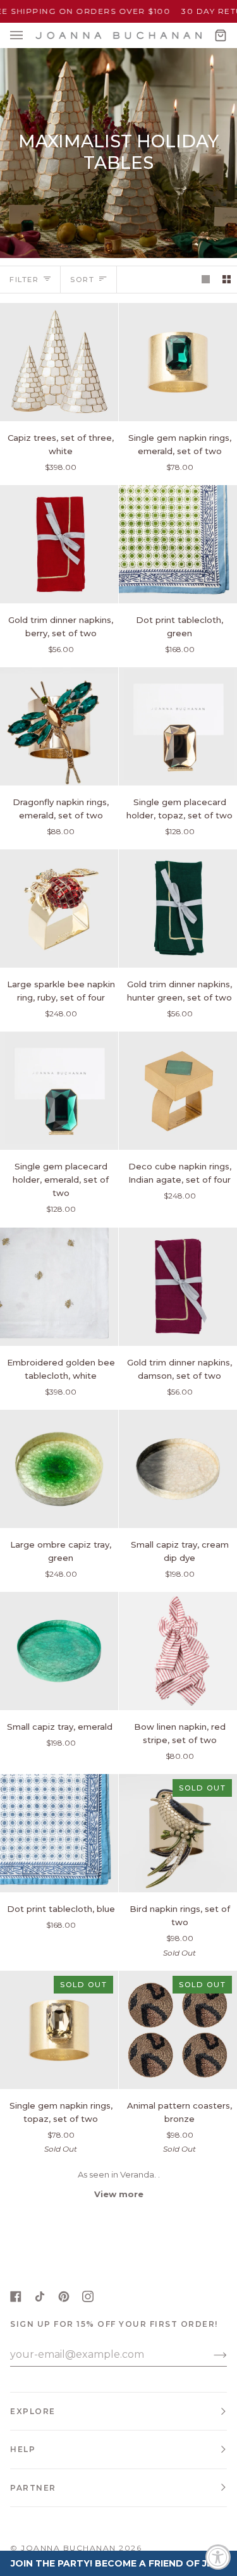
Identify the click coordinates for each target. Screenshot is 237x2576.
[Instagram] (88, 2296)
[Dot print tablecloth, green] (178, 544)
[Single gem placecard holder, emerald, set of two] (59, 1091)
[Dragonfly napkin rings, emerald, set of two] (59, 726)
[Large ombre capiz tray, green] (59, 1469)
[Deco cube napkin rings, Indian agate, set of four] (178, 1091)
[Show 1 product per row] (206, 279)
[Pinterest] (64, 2296)
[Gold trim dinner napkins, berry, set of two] (59, 544)
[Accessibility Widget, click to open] (218, 2557)
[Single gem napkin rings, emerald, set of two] (178, 362)
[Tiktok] (40, 2296)
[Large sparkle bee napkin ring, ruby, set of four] (59, 909)
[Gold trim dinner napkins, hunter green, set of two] (178, 909)
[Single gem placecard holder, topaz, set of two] (178, 726)
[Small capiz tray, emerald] (59, 1651)
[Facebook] (16, 2296)
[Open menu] (29, 35)
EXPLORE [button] (33, 2411)
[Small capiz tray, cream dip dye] (178, 1469)
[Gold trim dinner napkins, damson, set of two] (178, 1287)
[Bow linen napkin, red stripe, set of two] (178, 1651)
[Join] (210, 2355)
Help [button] (23, 2449)
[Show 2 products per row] (227, 279)
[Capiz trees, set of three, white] (59, 362)
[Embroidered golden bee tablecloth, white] (59, 1287)
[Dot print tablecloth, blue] (59, 1833)
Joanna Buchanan (69, 2548)
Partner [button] (33, 2488)
